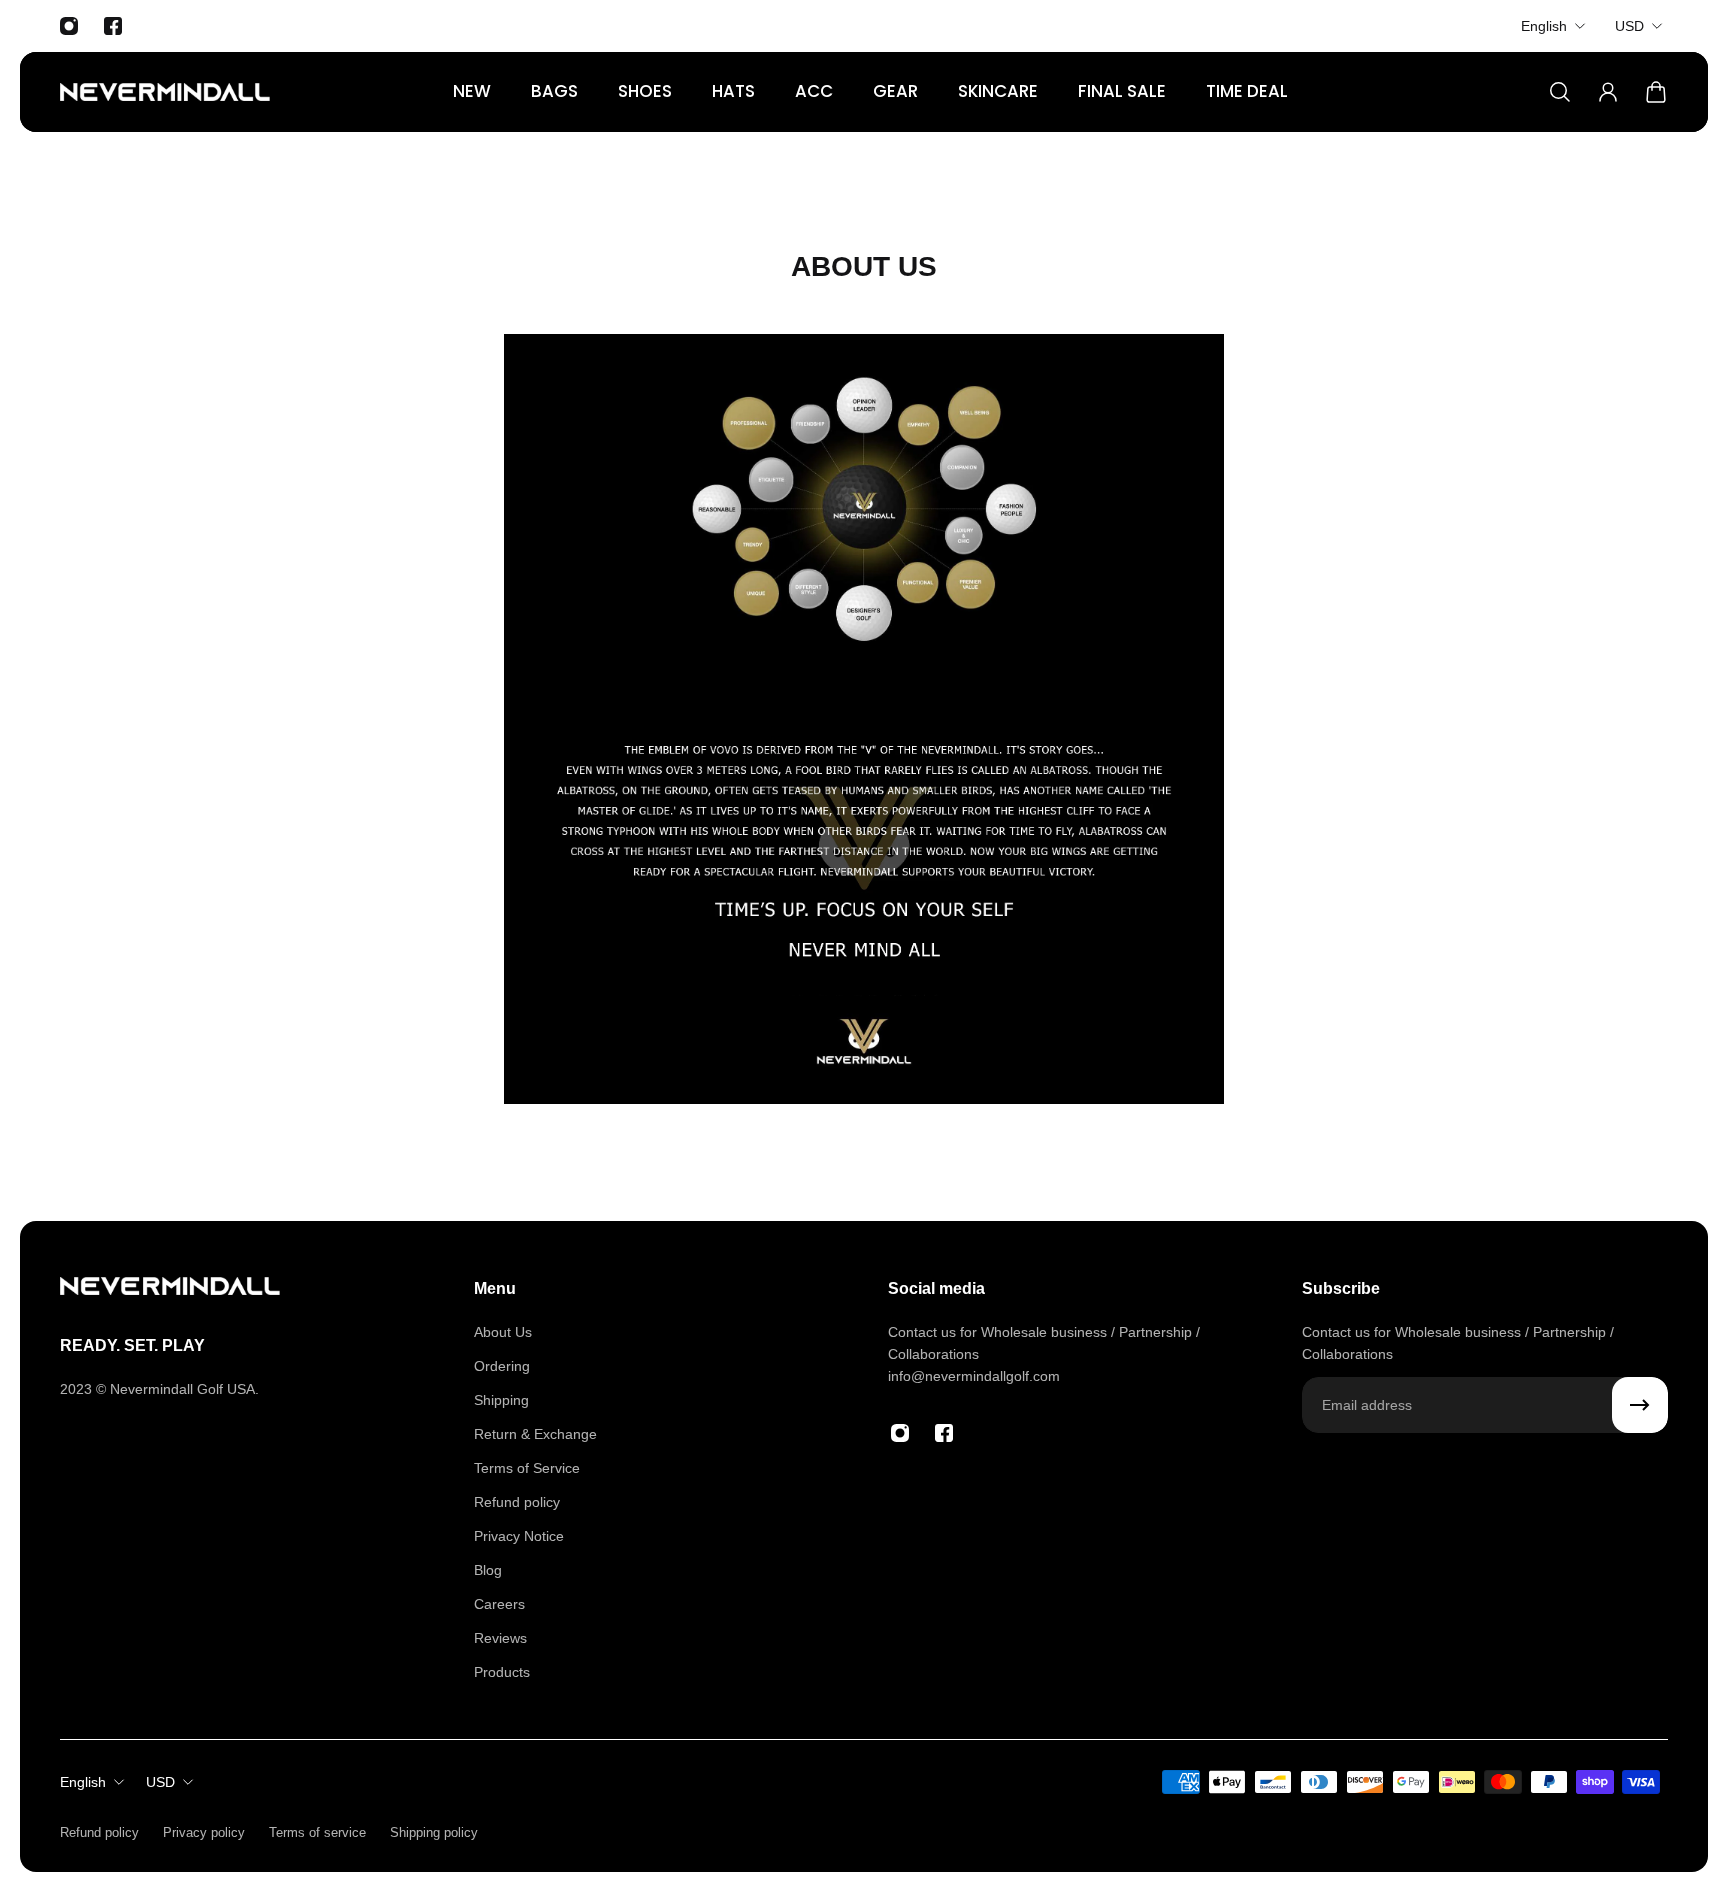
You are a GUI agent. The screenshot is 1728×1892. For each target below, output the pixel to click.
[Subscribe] (1640, 1405)
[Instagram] (69, 26)
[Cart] (1656, 92)
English (1544, 26)
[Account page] (1608, 92)
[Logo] (165, 92)
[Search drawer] (1560, 92)
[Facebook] (113, 26)
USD (1629, 26)
